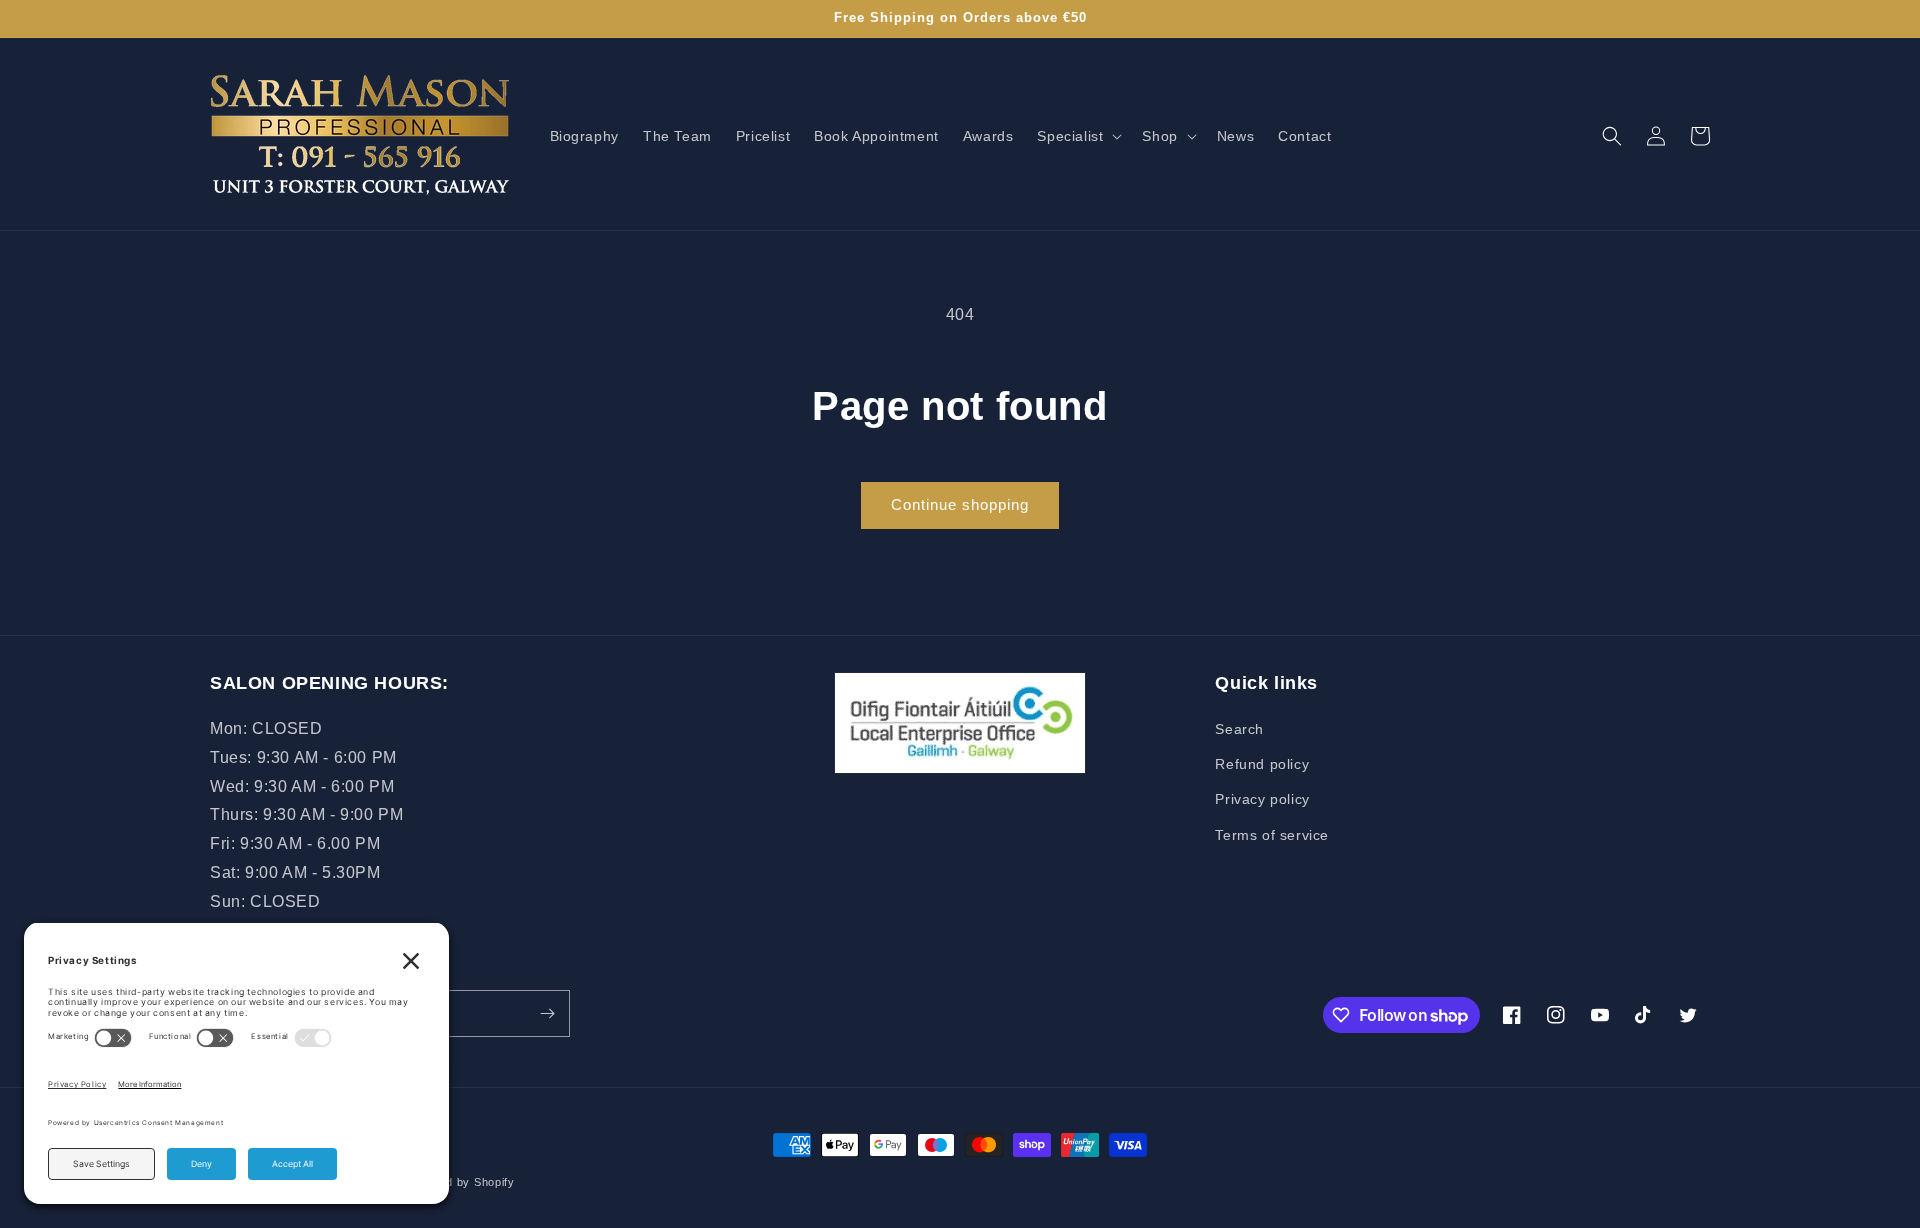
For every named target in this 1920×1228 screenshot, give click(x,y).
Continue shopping (960, 504)
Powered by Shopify (460, 1182)
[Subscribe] (547, 1013)
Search (1239, 729)
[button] (1077, 136)
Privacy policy (1262, 799)
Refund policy (1262, 764)
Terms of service (1272, 835)
